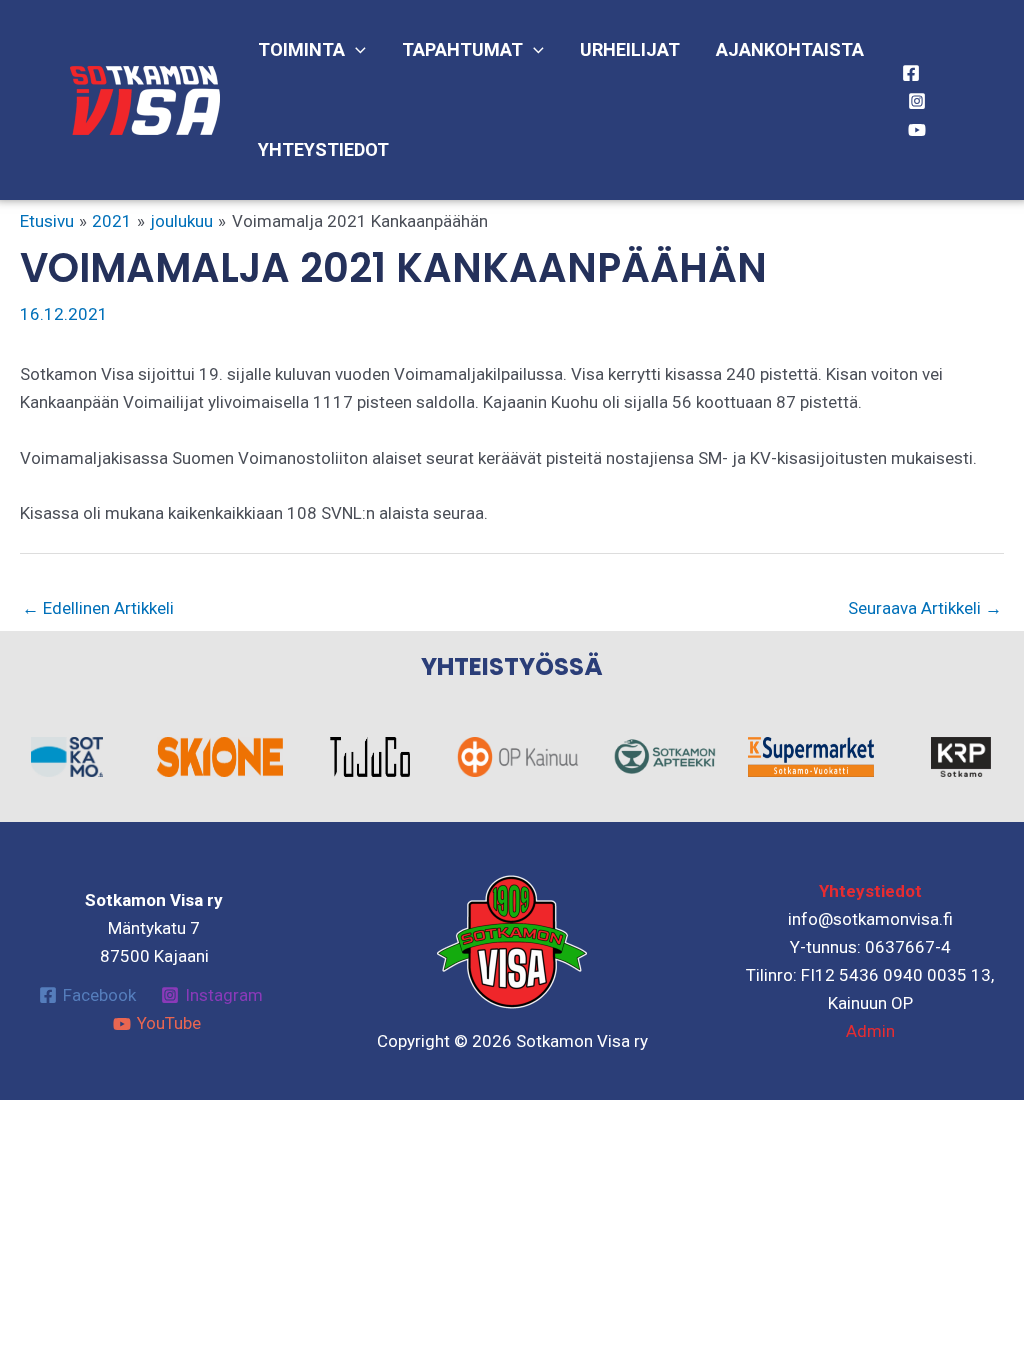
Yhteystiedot (323, 149)
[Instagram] (917, 101)
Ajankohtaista (790, 49)
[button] (355, 50)
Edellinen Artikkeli (98, 608)
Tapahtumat (462, 49)
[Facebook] (911, 73)
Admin (870, 1031)
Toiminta (301, 49)
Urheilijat (630, 49)
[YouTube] (917, 130)
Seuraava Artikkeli (925, 608)
